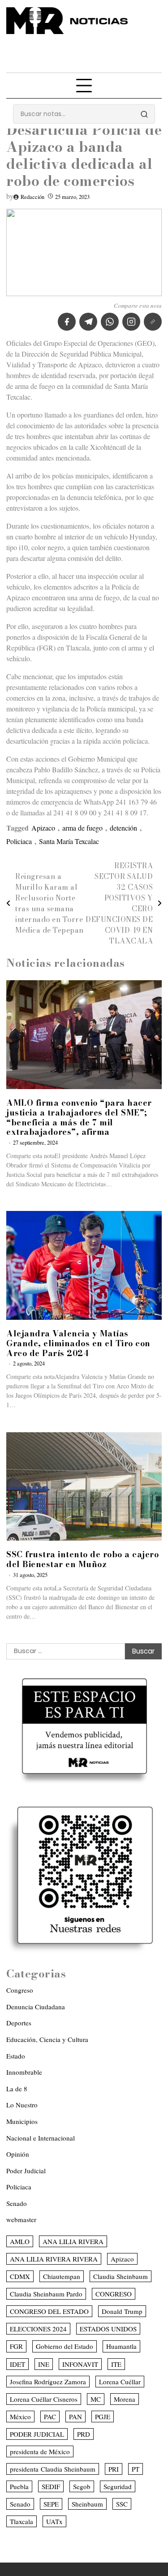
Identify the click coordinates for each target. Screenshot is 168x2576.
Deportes (19, 2023)
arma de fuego (82, 828)
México (20, 2417)
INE (44, 2364)
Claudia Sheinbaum (121, 2276)
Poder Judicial (26, 2171)
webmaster (21, 2219)
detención (123, 828)
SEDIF (51, 2486)
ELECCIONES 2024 (38, 2329)
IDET (17, 2364)
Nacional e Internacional (41, 2138)
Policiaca (19, 841)
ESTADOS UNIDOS (108, 2329)
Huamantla (121, 2346)
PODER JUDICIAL (37, 2434)
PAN (75, 2417)
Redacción (32, 197)
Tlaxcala (22, 2521)
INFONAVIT (80, 2364)
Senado (17, 2203)
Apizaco (43, 828)
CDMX (20, 2276)
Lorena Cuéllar (120, 2382)
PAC (50, 2417)
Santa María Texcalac (69, 841)
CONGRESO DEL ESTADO (49, 2311)
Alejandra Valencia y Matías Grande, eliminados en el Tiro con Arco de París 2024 (78, 1343)
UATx (54, 2521)
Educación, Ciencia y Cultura (47, 2039)
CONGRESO (114, 2294)
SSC (122, 2504)
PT (136, 2469)
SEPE (51, 2504)
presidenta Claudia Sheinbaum (53, 2469)
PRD (84, 2434)
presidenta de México (40, 2451)
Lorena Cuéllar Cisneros (44, 2399)
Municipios (22, 2121)
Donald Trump (122, 2311)
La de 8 (17, 2089)
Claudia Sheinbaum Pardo (46, 2294)
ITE (116, 2364)
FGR (16, 2346)
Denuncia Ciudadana (36, 2007)
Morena (125, 2399)
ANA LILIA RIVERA (73, 2241)
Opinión (18, 2154)
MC (96, 2399)
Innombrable (24, 2072)
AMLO (20, 2241)
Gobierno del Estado (65, 2346)
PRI (114, 2469)
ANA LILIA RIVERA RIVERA (54, 2259)
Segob (82, 2486)
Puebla (19, 2486)
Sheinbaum (87, 2504)
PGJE (103, 2417)
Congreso (20, 1990)
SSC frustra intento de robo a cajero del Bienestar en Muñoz (82, 1559)
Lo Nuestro (22, 2105)
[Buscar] (144, 114)
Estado (16, 2056)
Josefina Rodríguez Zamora (48, 2382)
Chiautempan (62, 2276)
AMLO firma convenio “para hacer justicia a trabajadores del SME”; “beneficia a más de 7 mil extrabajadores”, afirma (79, 1117)
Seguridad (118, 2486)
